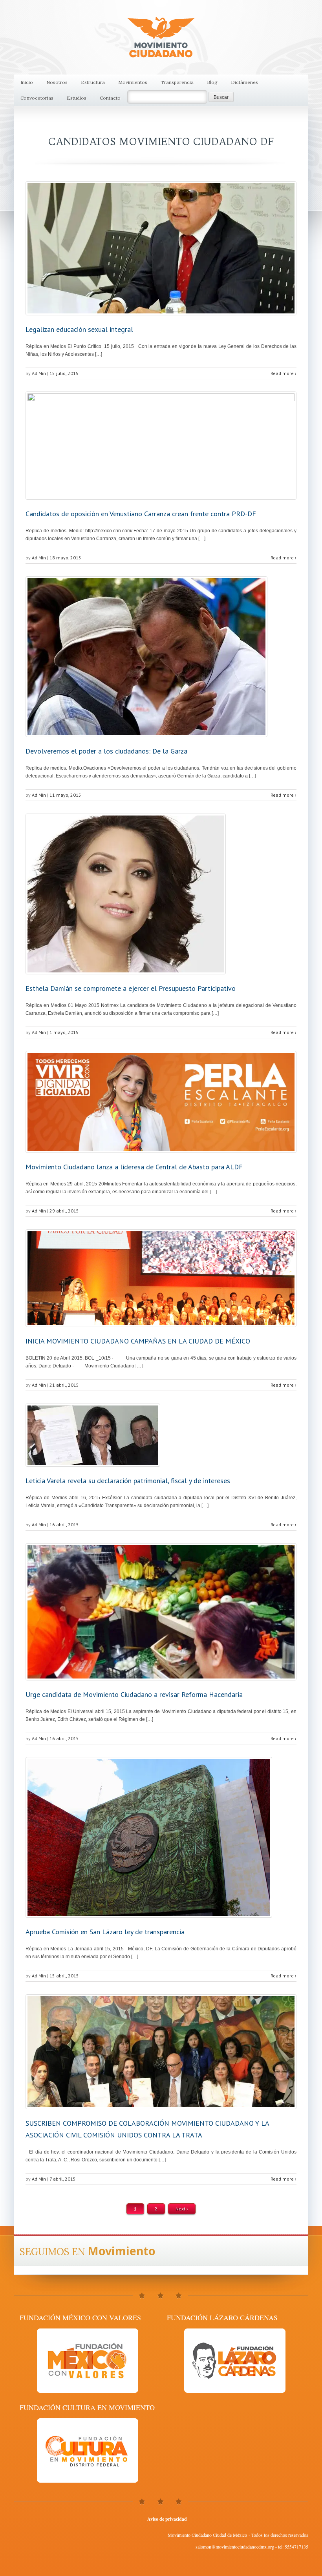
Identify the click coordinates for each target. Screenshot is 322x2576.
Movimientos (133, 82)
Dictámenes (244, 82)
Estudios (77, 98)
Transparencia (177, 82)
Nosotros (57, 82)
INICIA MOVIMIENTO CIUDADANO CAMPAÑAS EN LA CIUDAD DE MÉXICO (138, 1341)
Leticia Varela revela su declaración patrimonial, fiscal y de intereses (128, 1481)
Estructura (93, 82)
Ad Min (39, 373)
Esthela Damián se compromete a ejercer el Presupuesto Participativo (131, 988)
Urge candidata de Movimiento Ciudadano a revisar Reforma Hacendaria (134, 1694)
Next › (182, 2209)
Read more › (284, 373)
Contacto (110, 98)
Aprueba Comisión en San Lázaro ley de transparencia (105, 1932)
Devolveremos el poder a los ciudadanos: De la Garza (106, 751)
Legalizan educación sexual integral (79, 329)
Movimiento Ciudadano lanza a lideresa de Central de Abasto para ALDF (134, 1167)
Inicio (27, 82)
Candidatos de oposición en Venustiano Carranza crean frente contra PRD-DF (141, 514)
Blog (212, 82)
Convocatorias (37, 98)
